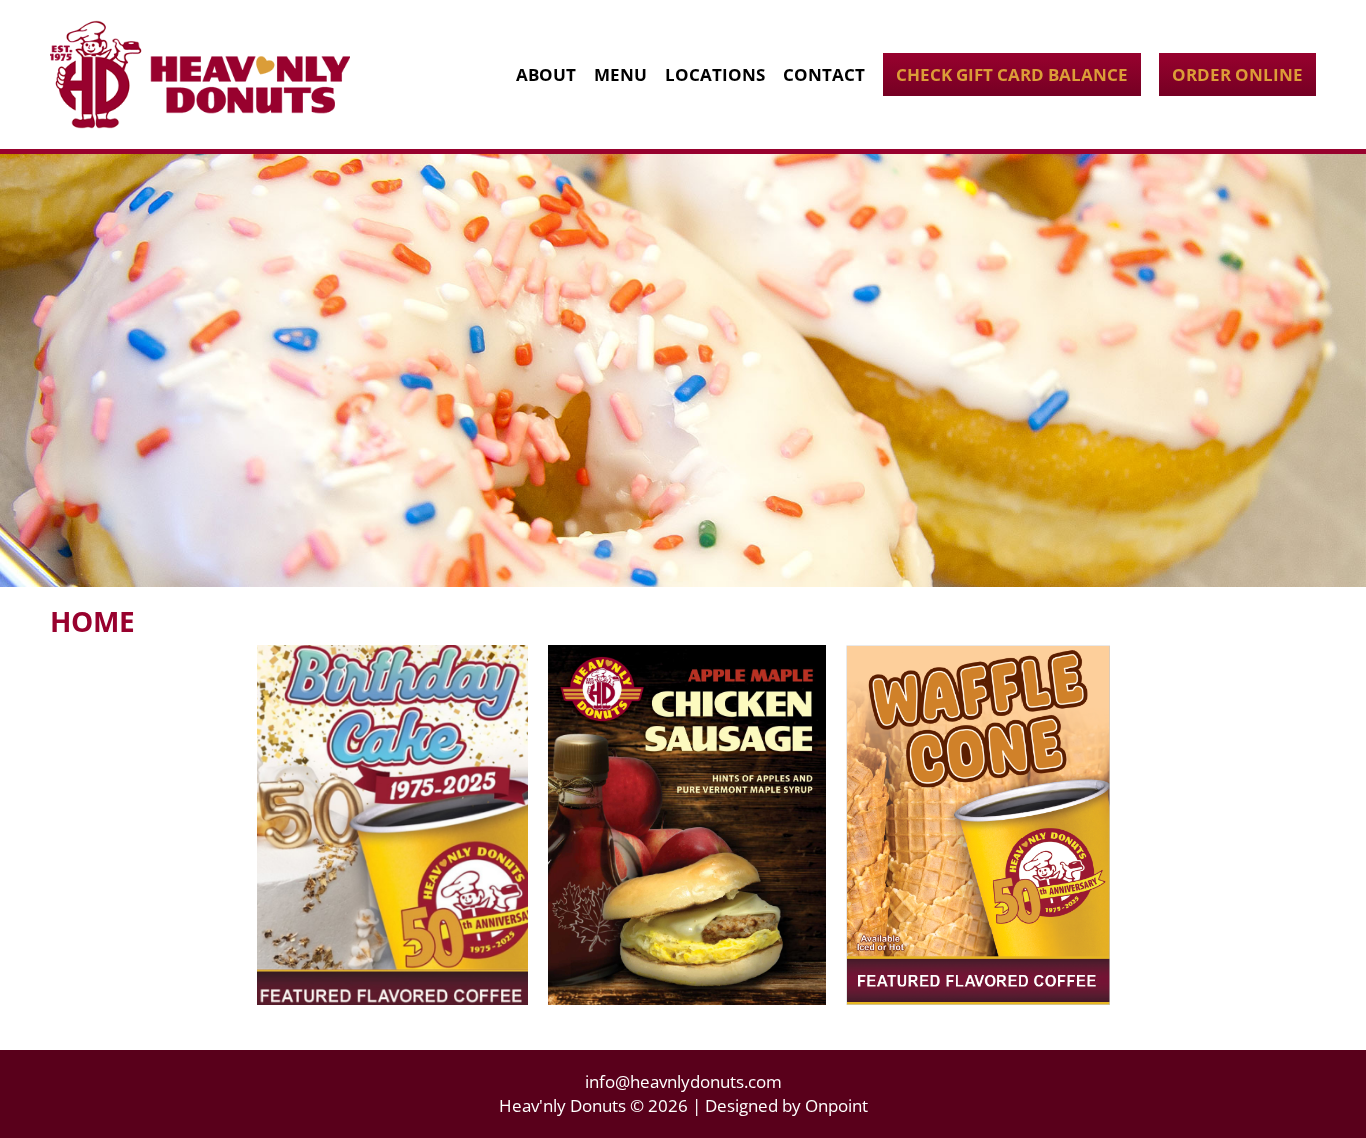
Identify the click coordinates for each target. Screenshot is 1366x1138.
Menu (620, 74)
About (546, 74)
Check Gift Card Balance (1012, 74)
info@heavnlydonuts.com (683, 1081)
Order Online (1237, 74)
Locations (715, 74)
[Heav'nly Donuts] (200, 74)
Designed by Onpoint (786, 1105)
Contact (824, 74)
